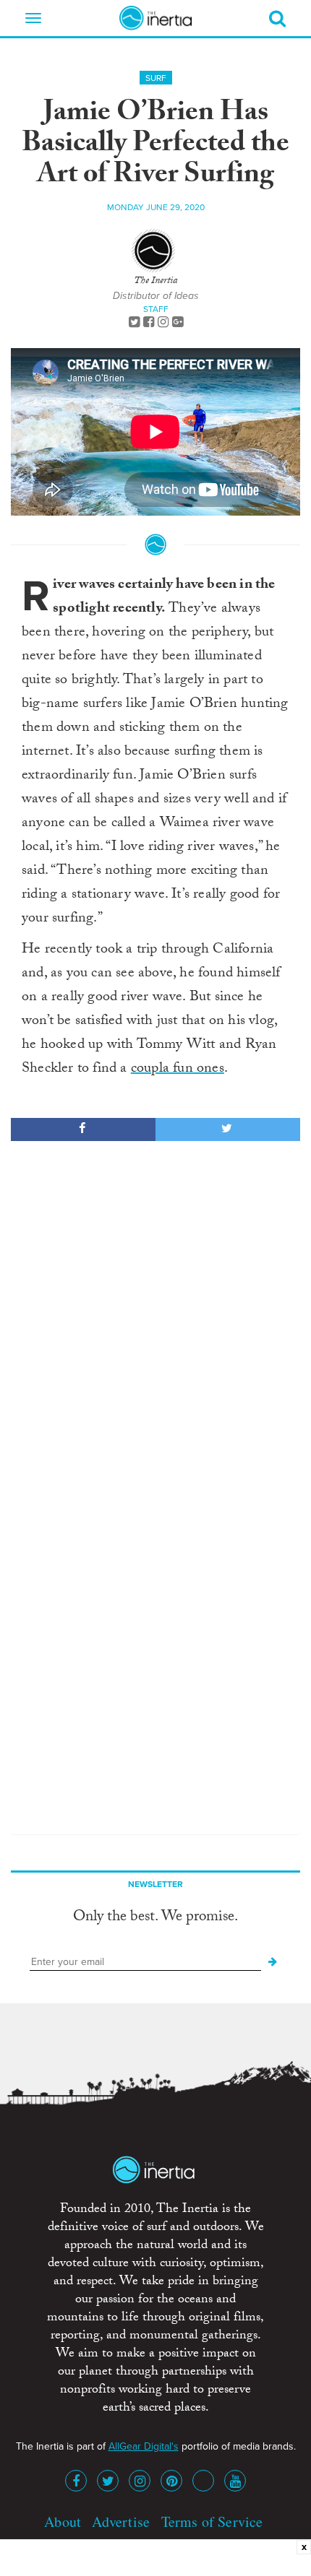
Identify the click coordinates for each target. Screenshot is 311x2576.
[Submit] (273, 1962)
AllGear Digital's (144, 2446)
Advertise (121, 2521)
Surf (156, 78)
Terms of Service (212, 2521)
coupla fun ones (178, 1070)
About (63, 2521)
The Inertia (155, 282)
